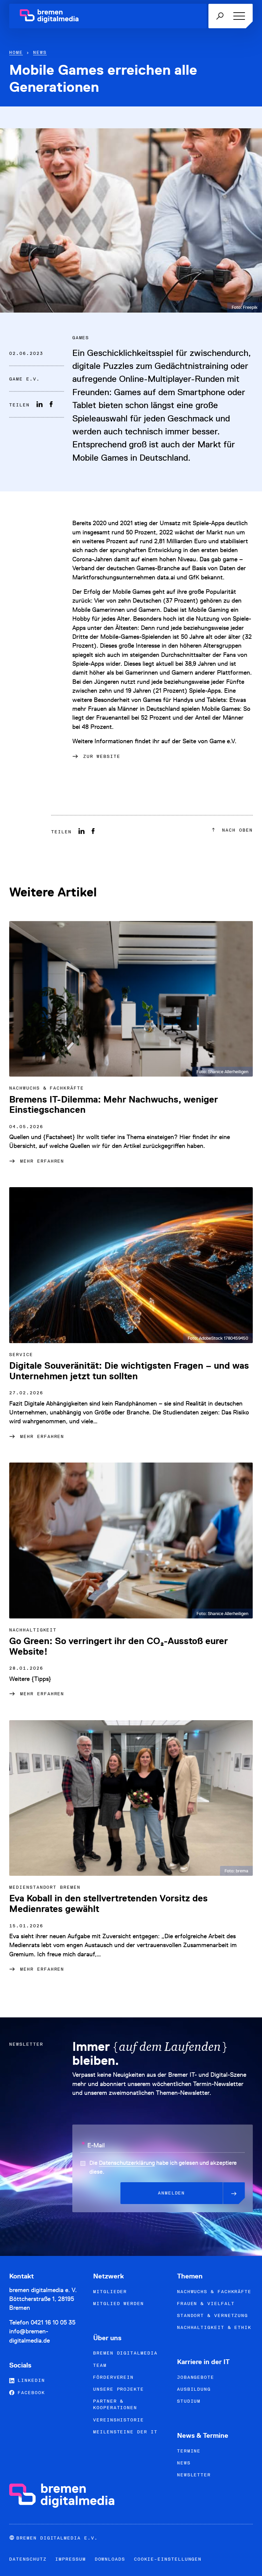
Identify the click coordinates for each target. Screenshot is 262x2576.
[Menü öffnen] (238, 16)
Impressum (70, 2559)
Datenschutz (28, 2559)
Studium (189, 2401)
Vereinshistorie (119, 2420)
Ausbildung (194, 2389)
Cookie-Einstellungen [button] (168, 2559)
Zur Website (102, 756)
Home (16, 52)
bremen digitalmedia (125, 2353)
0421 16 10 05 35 (53, 2322)
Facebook (30, 2393)
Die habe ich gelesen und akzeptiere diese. (163, 2167)
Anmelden (171, 2193)
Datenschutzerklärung (127, 2163)
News (40, 52)
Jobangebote (196, 2377)
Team (100, 2365)
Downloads (110, 2559)
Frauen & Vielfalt (206, 2304)
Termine (189, 2451)
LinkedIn (30, 2380)
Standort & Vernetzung (213, 2315)
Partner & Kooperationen (115, 2404)
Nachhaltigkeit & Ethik (214, 2327)
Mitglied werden (119, 2304)
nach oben (236, 830)
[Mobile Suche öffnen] (220, 16)
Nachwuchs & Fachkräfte (214, 2292)
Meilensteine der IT (125, 2432)
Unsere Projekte (119, 2389)
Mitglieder (110, 2292)
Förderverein (113, 2377)
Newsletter (194, 2475)
